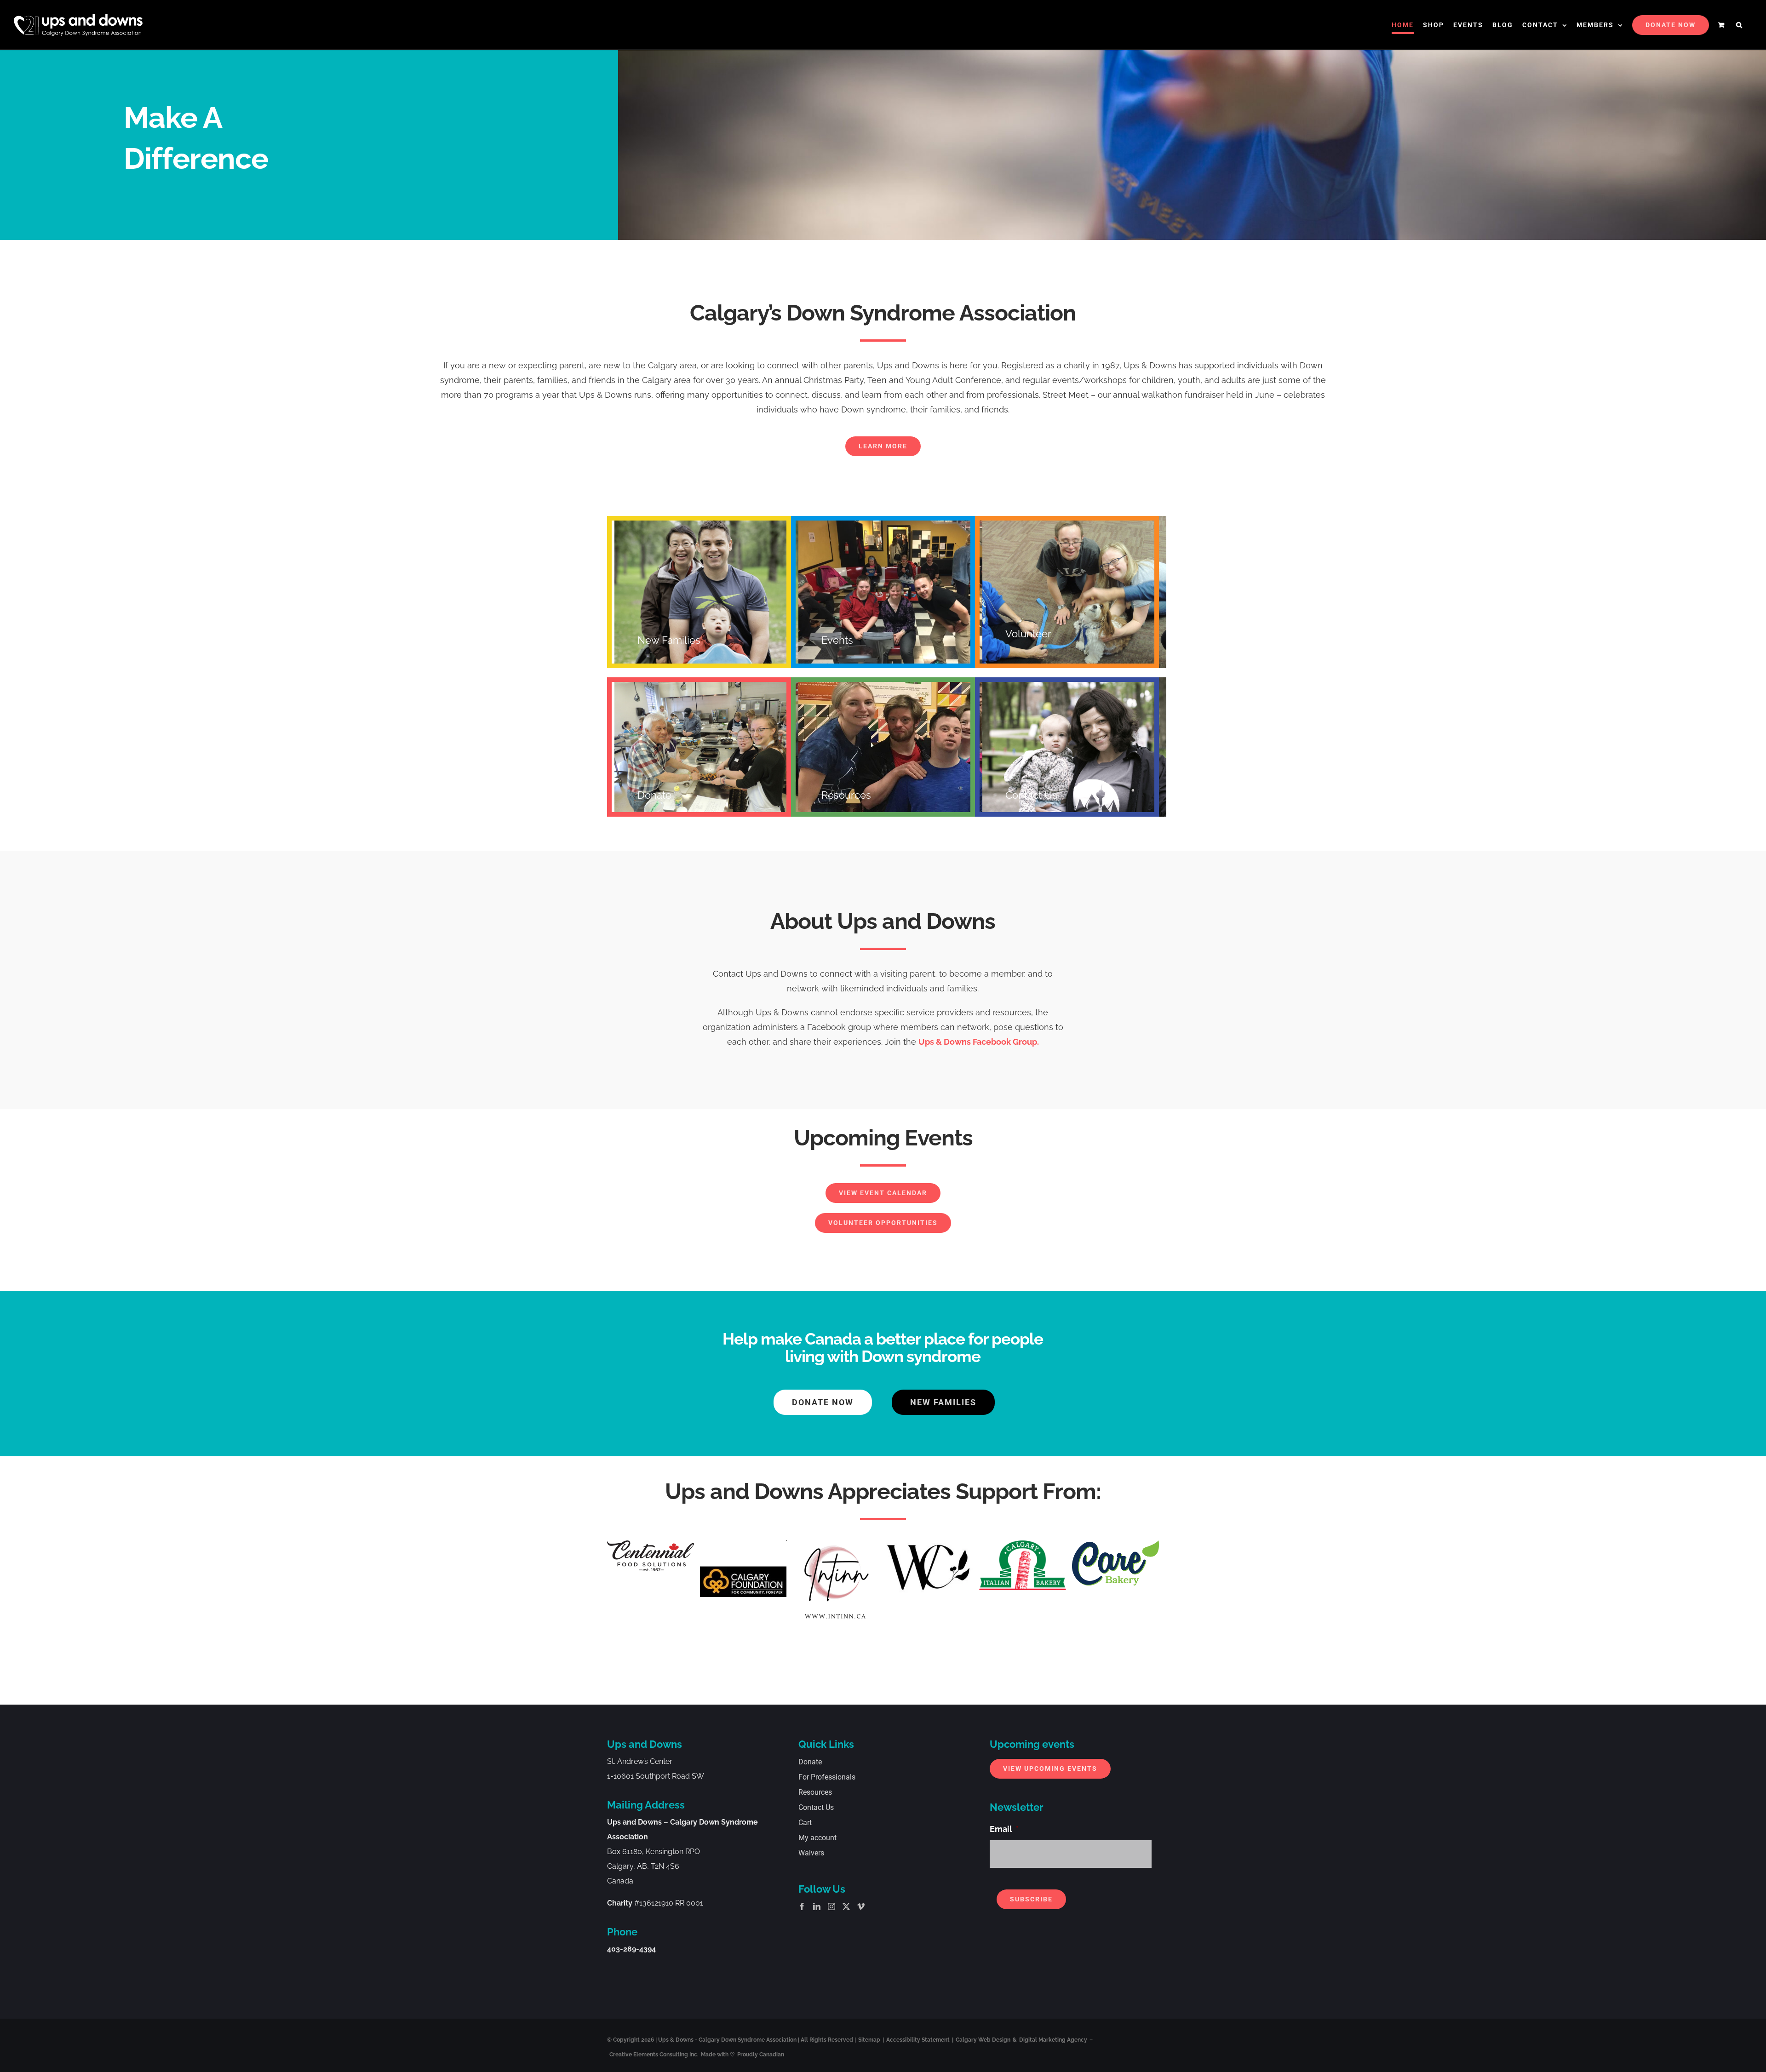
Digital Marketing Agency (1053, 2040)
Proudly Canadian (761, 2055)
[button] (1740, 25)
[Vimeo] (861, 1906)
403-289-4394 (631, 1949)
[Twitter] (846, 1906)
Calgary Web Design (983, 2040)
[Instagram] (831, 1906)
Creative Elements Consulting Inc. (654, 2055)
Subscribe (1031, 1899)
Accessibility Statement (918, 2040)
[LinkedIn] (817, 1906)
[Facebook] (802, 1906)
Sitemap (869, 2040)
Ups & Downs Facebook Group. (979, 1042)
